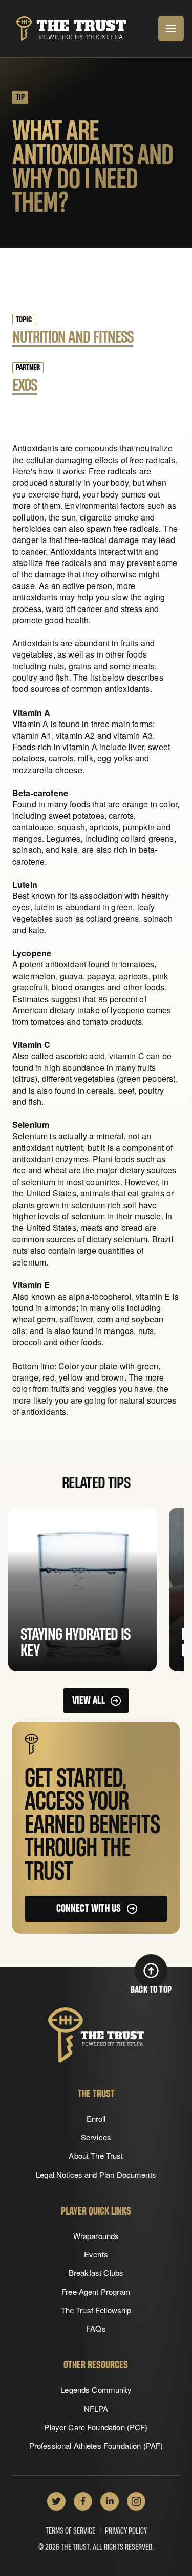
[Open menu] (171, 29)
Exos (25, 386)
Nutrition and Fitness (73, 337)
